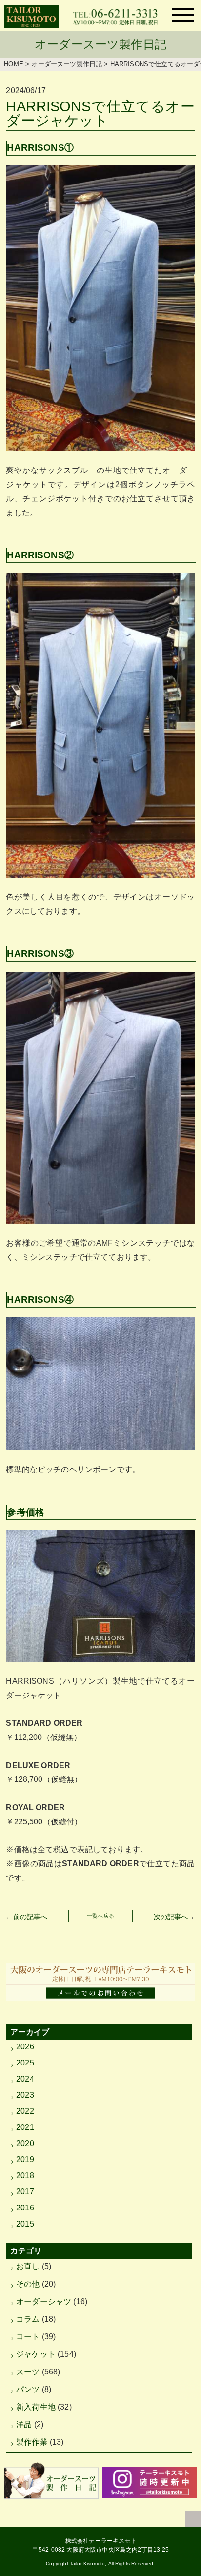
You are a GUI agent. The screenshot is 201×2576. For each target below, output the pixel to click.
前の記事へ (30, 1917)
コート (28, 2337)
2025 (25, 2063)
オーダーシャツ (44, 2301)
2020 (25, 2143)
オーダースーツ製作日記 (67, 64)
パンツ (28, 2389)
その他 (28, 2284)
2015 (25, 2224)
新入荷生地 (36, 2407)
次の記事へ (171, 1917)
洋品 (24, 2424)
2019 (25, 2159)
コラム (28, 2319)
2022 (25, 2111)
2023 (25, 2095)
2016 (25, 2208)
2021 (25, 2127)
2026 (25, 2047)
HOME (14, 64)
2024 (25, 2079)
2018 (25, 2176)
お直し (28, 2266)
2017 (25, 2192)
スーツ (28, 2372)
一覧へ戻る (100, 1916)
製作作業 (32, 2442)
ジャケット (36, 2354)
